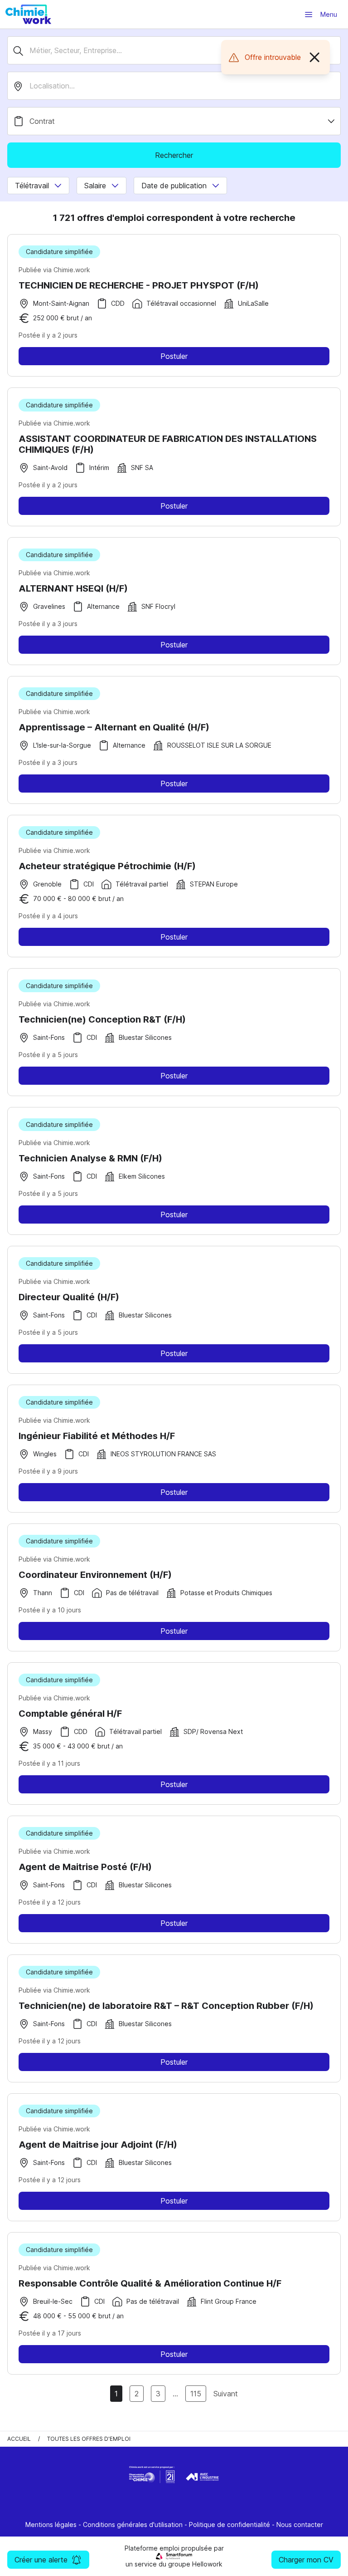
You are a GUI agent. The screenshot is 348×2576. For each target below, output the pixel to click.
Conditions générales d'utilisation (133, 2525)
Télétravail (32, 186)
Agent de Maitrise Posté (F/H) (85, 1867)
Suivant (226, 2394)
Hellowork (207, 2564)
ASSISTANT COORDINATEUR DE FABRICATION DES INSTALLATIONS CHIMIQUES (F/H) (168, 444)
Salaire (95, 186)
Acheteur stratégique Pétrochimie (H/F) (107, 866)
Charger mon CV (306, 2560)
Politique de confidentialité (230, 2525)
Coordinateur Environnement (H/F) (95, 1575)
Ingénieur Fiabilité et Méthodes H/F (97, 1436)
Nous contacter (300, 2525)
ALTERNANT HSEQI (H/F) (73, 588)
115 (196, 2394)
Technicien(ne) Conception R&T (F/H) (102, 1019)
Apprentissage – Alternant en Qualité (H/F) (114, 727)
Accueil (19, 2439)
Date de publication (174, 186)
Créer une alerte (41, 2560)
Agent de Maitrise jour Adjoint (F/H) (98, 2145)
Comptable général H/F (70, 1714)
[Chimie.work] (28, 14)
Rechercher (174, 155)
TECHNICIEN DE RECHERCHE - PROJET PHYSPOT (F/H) (139, 285)
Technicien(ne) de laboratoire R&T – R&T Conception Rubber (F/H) (166, 2006)
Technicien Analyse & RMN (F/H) (90, 1158)
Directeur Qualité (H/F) (69, 1297)
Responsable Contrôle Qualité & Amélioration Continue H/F (150, 2283)
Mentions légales (51, 2525)
